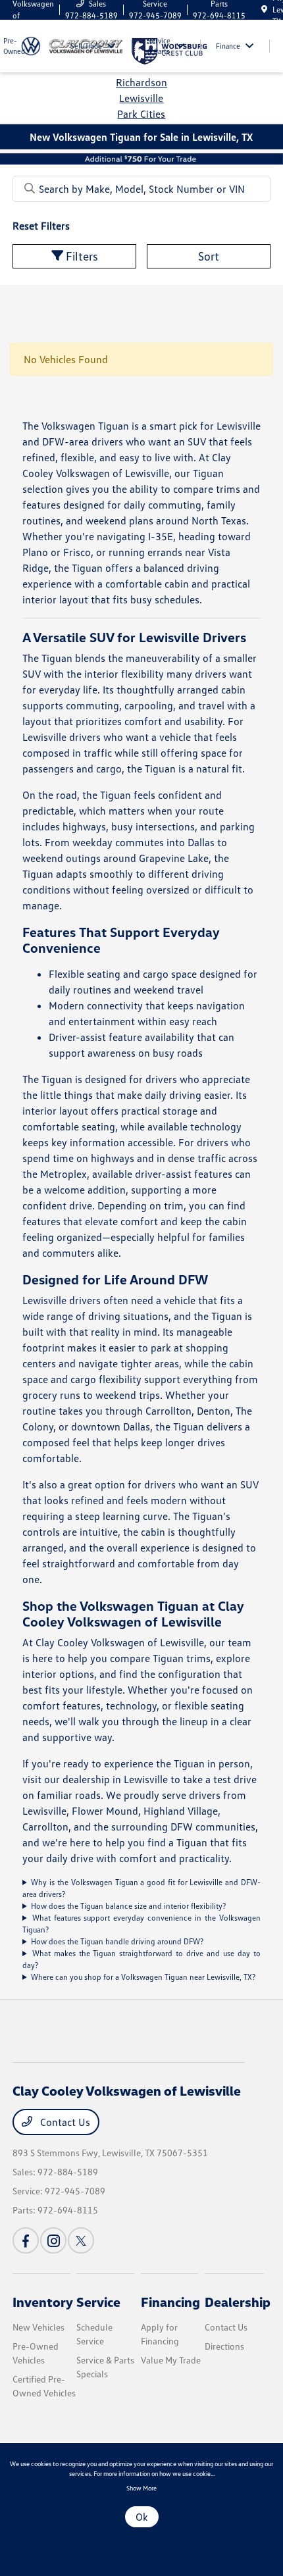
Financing (170, 2302)
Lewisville (141, 98)
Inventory (43, 2302)
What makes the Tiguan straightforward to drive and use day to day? (141, 1959)
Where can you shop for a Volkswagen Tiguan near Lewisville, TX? (143, 1977)
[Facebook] (26, 2240)
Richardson (141, 82)
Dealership (238, 2302)
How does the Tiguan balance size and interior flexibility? (128, 1906)
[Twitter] (81, 2240)
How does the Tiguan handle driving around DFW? (117, 1941)
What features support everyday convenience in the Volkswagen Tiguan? (141, 1924)
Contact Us (64, 2122)
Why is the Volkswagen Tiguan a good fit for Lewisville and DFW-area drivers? (141, 1888)
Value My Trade (171, 2360)
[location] (264, 10)
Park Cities (141, 114)
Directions (224, 2346)
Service (98, 2302)
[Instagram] (53, 2240)
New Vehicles (39, 2327)
